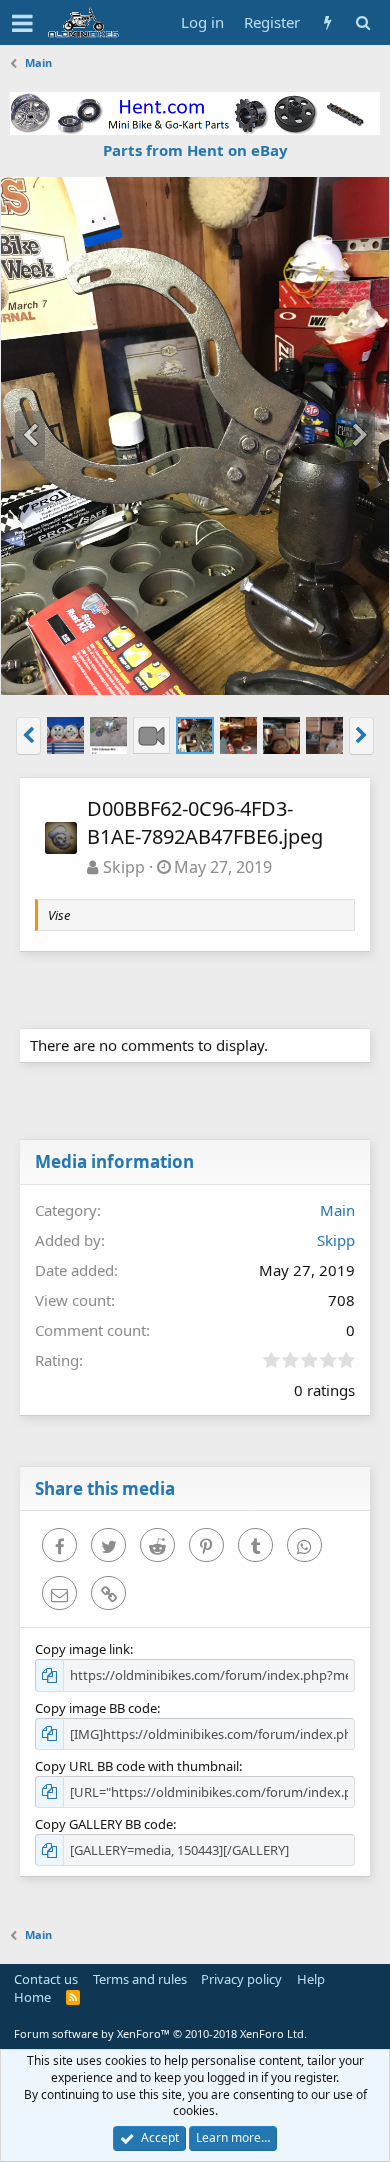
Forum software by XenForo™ (160, 2033)
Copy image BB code (96, 1708)
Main (337, 1210)
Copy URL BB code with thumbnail (137, 1766)
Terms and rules (140, 1979)
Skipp (124, 867)
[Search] (362, 22)
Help (311, 1979)
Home (32, 1997)
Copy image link (82, 1649)
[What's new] (327, 22)
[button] (22, 23)
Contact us (46, 1979)
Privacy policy (241, 1979)
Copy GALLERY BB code (104, 1824)
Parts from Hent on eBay (195, 150)
